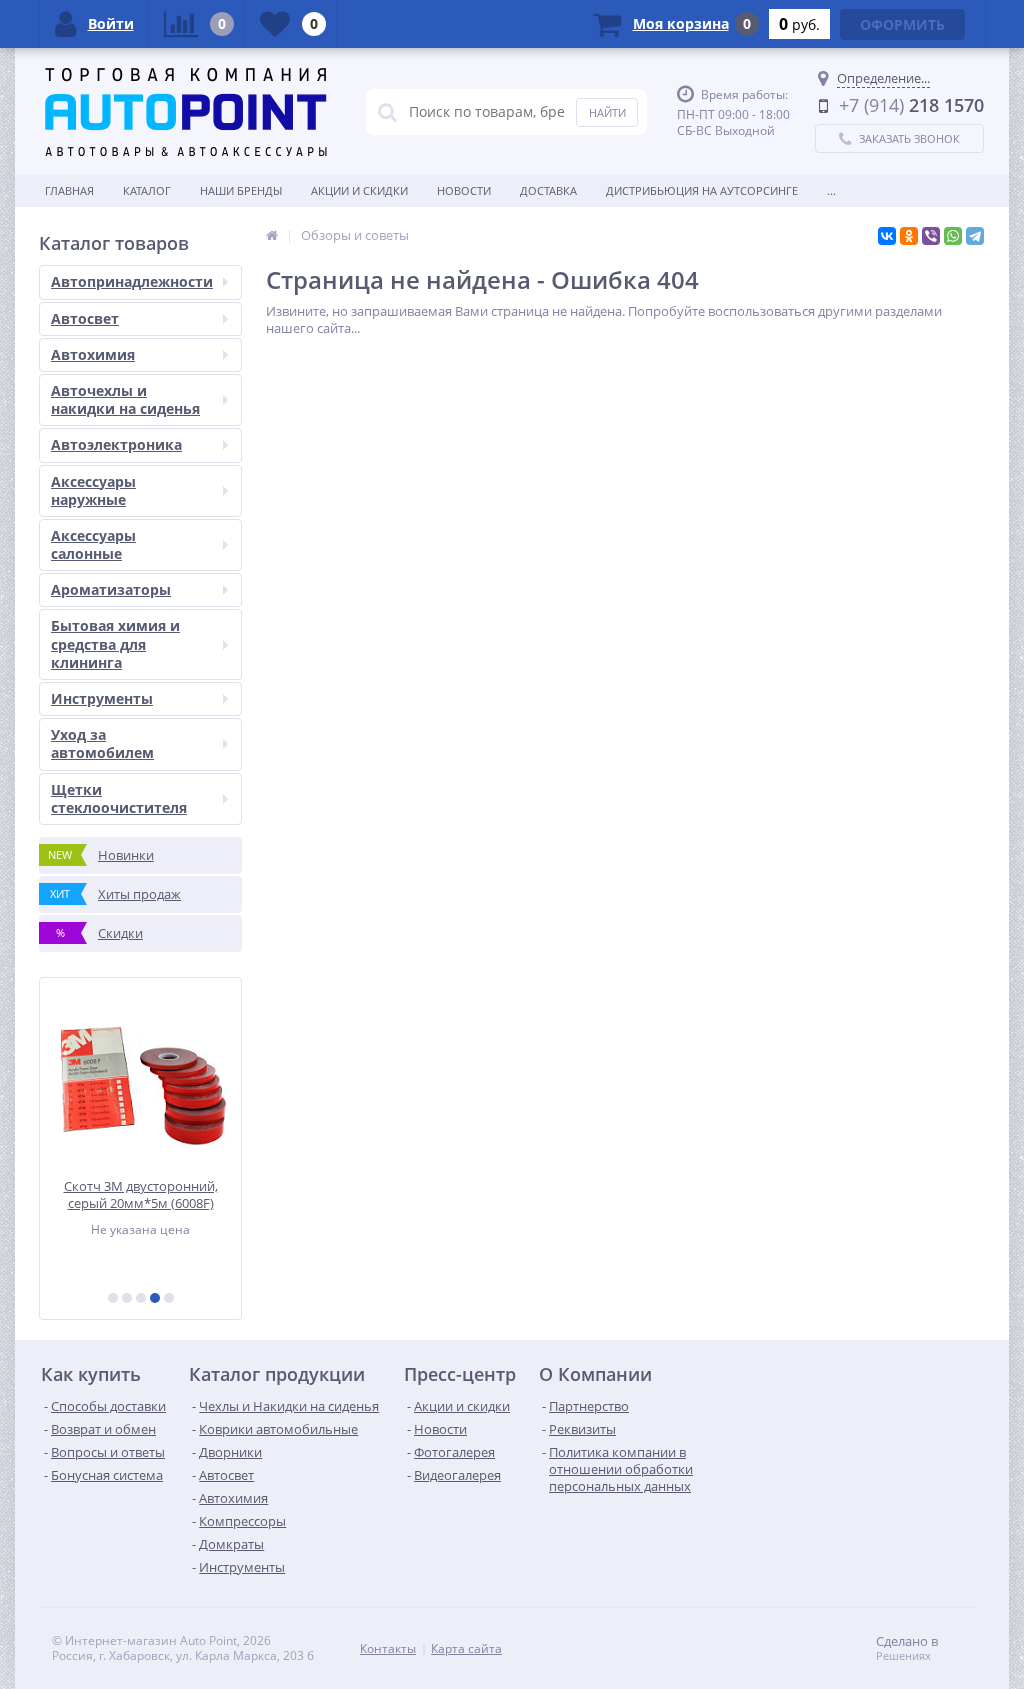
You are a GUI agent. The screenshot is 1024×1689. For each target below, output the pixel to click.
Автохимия (93, 354)
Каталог (147, 190)
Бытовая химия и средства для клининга (115, 643)
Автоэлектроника (116, 444)
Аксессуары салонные (93, 544)
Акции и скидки (359, 190)
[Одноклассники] (909, 236)
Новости (464, 190)
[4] (155, 1298)
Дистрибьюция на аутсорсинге (702, 190)
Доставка (548, 190)
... (831, 190)
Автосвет (85, 318)
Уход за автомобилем (102, 743)
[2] (127, 1298)
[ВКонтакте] (887, 236)
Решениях (903, 1656)
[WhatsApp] (953, 236)
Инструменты (102, 698)
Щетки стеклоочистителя (119, 798)
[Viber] (931, 236)
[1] (113, 1298)
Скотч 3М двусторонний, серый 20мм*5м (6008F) (141, 1194)
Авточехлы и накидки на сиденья (125, 399)
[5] (169, 1298)
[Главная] (272, 235)
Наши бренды (241, 190)
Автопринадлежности (132, 281)
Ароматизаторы (111, 589)
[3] (141, 1298)
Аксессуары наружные (93, 490)
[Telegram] (975, 236)
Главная (69, 190)
